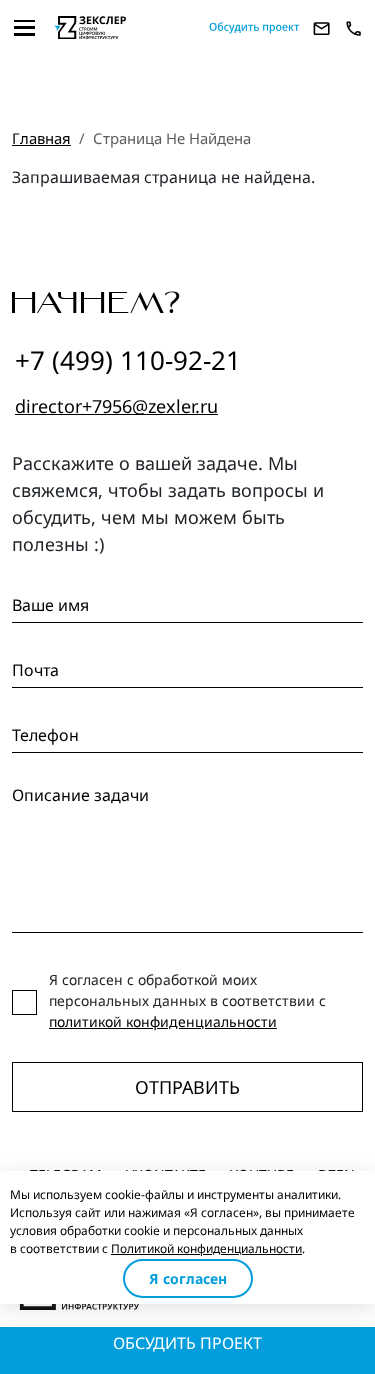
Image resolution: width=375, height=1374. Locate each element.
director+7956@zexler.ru (116, 406)
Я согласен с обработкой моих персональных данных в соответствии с (187, 1000)
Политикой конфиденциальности (206, 1248)
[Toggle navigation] (25, 28)
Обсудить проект (187, 1343)
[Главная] (123, 27)
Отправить (187, 1087)
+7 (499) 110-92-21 (128, 360)
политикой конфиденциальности (163, 1021)
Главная (41, 138)
